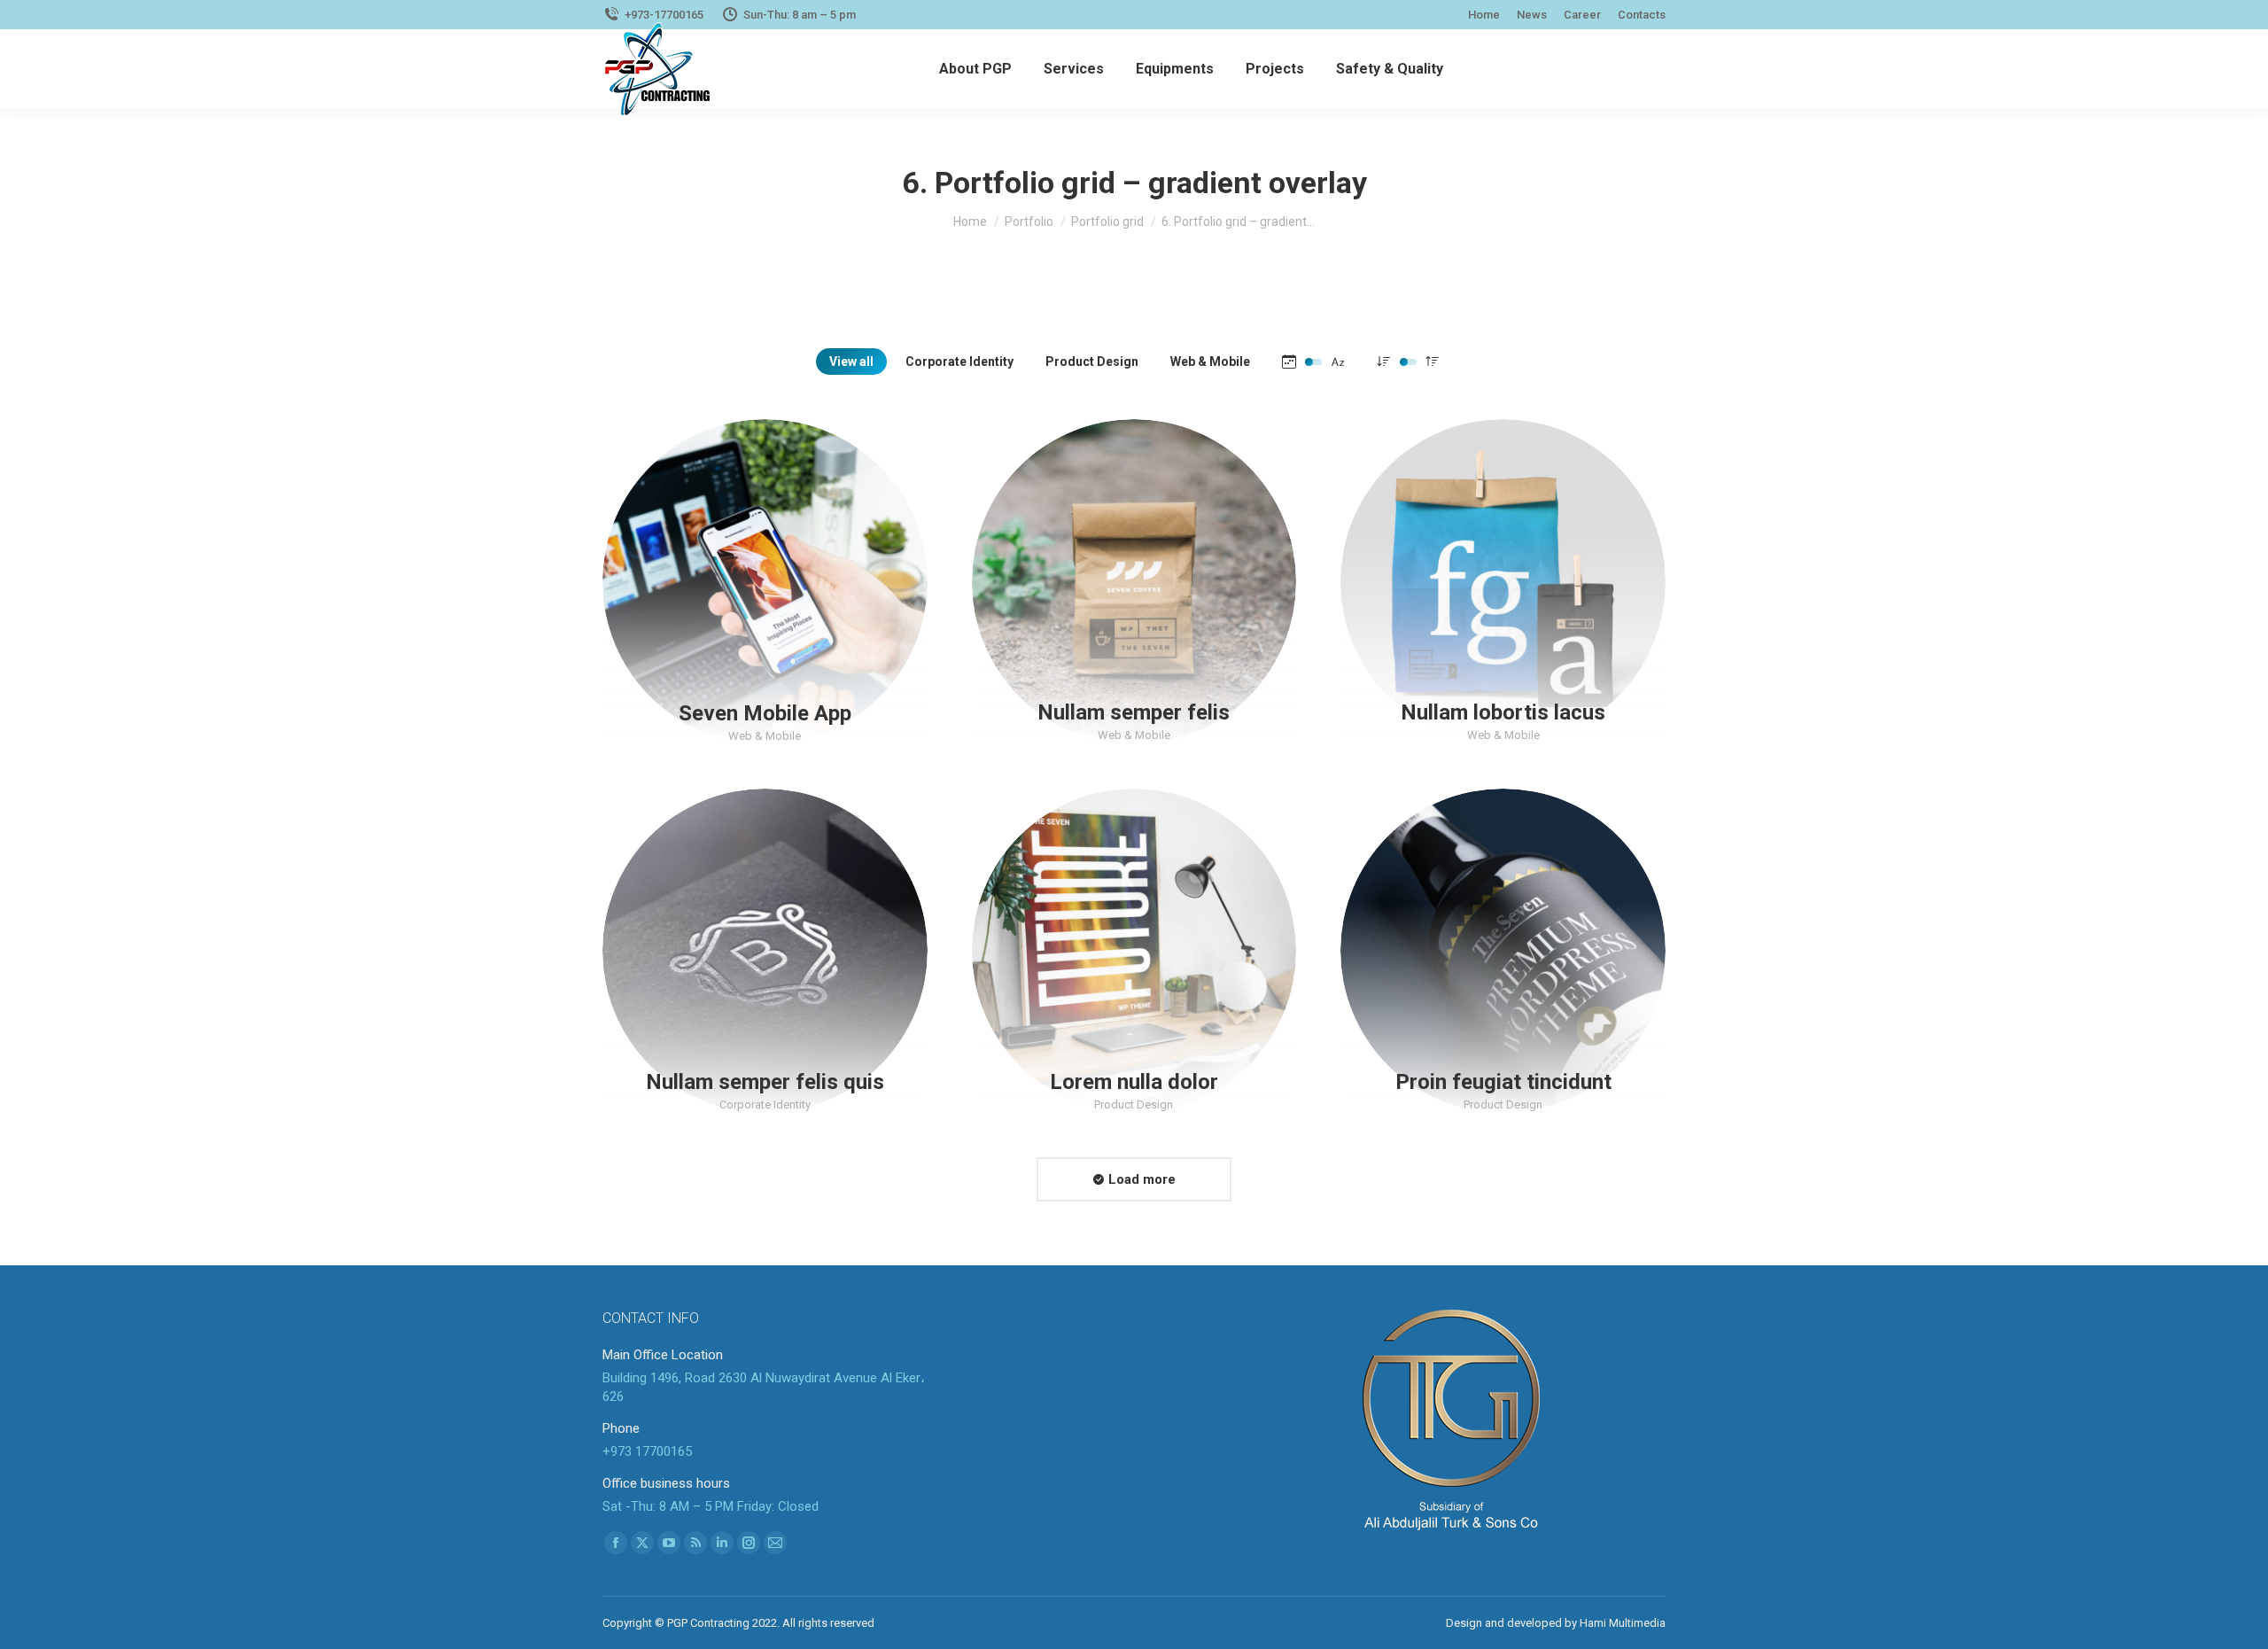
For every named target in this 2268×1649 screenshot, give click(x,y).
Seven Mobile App (765, 712)
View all (851, 362)
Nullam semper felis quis (765, 1082)
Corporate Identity (959, 362)
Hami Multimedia (1623, 1623)
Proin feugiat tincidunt (1503, 1082)
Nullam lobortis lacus (1503, 712)
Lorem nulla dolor (1134, 1082)
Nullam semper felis (1134, 712)
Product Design (1092, 362)
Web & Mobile (1210, 362)
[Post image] (765, 582)
